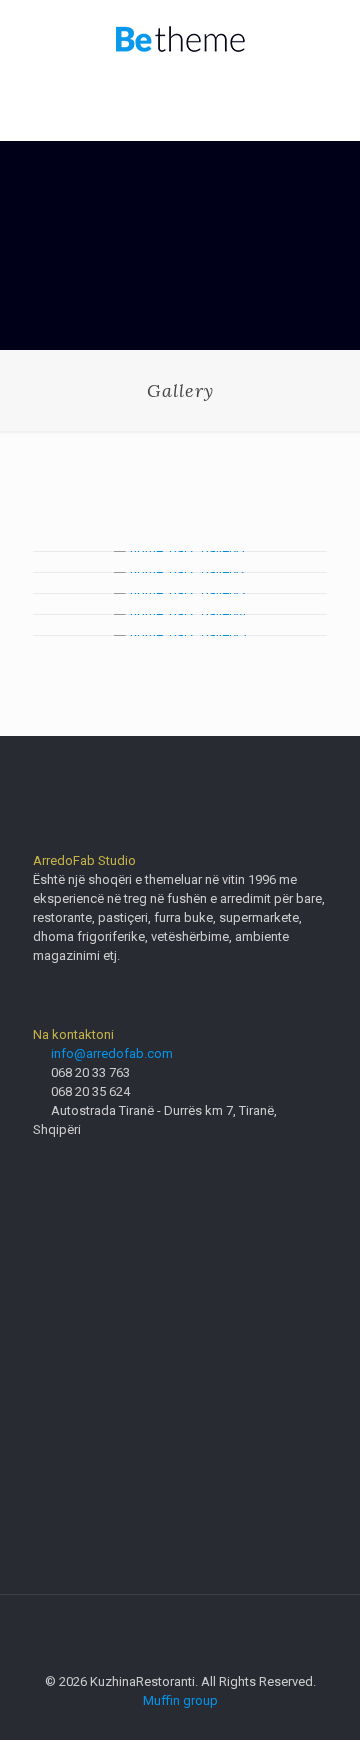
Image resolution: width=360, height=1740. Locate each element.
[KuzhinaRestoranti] (180, 40)
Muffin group (180, 1700)
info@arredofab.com (112, 1053)
